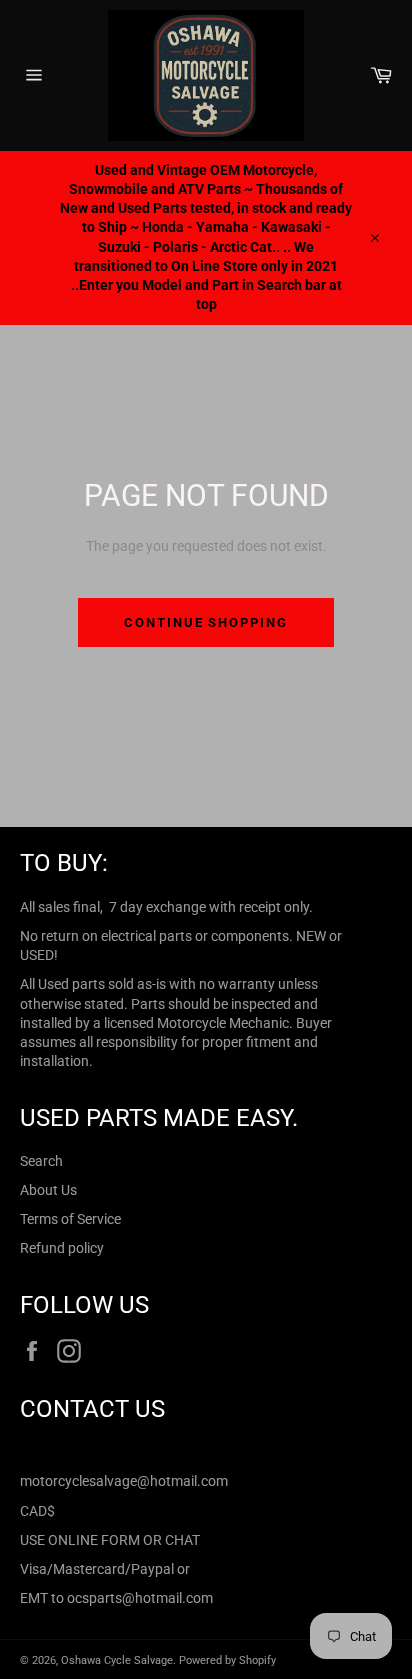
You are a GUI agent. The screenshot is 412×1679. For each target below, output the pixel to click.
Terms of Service (70, 1219)
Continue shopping (206, 622)
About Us (48, 1190)
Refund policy (62, 1248)
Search (41, 1161)
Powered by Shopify (227, 1660)
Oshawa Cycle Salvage (117, 1660)
